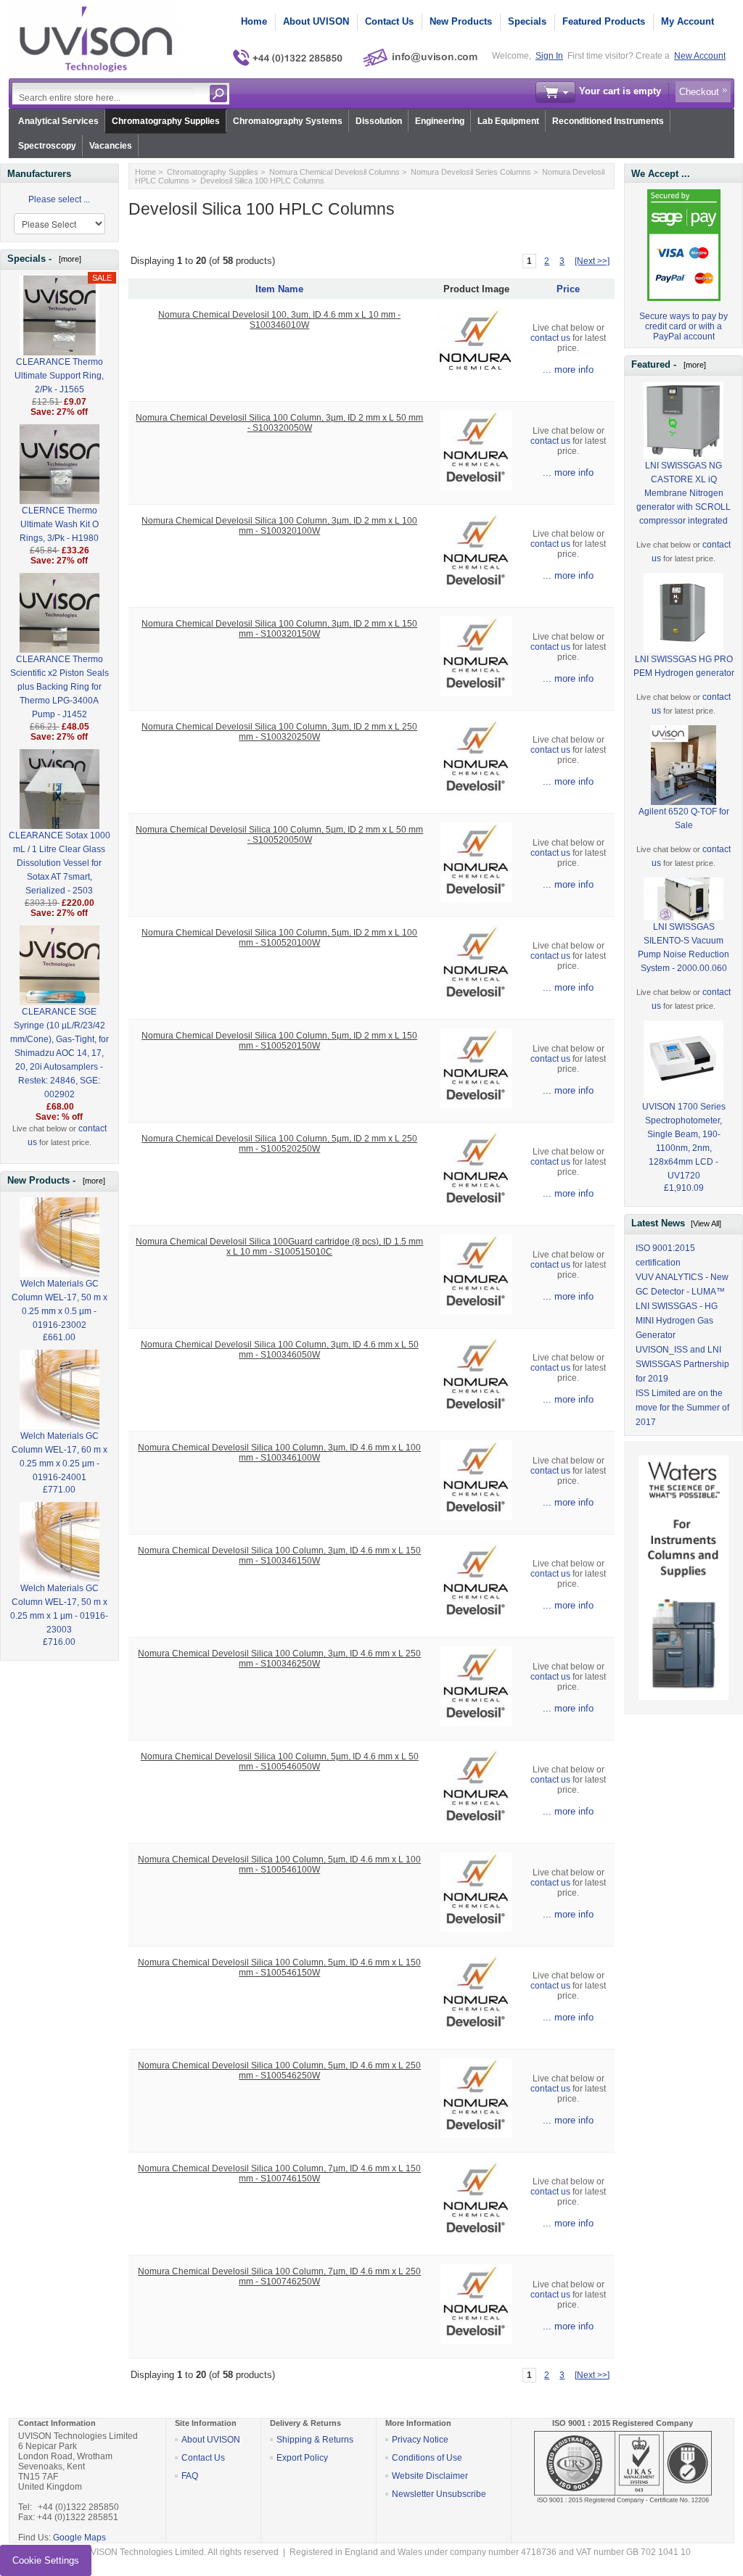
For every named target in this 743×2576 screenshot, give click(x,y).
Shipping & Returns (315, 2440)
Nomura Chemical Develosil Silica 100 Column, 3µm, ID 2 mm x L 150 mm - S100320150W (279, 629)
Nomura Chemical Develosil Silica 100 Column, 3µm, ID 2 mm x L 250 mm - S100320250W (279, 732)
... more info (568, 370)
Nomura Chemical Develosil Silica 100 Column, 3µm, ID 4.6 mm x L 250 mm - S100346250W (279, 1659)
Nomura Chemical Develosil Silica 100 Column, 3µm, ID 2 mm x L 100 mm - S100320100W (279, 526)
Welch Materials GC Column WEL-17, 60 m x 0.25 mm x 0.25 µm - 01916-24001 (59, 1457)
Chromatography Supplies (166, 121)
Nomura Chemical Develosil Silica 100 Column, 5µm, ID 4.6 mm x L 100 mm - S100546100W (279, 1865)
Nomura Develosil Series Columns (471, 172)
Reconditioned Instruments (608, 121)
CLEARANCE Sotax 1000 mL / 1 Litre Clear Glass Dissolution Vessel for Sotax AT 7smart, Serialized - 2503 (59, 863)
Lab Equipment (508, 121)
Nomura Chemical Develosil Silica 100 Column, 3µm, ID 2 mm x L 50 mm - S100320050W (279, 423)
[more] (68, 259)
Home (254, 21)
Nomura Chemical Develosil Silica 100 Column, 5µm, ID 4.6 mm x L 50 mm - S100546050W (280, 1762)
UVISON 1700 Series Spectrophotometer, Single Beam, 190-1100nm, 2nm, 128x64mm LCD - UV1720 (684, 1141)
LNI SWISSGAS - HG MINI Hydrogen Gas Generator (677, 1321)
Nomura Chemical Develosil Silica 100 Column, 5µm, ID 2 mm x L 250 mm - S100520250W (279, 1144)
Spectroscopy (47, 146)
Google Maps (79, 2538)
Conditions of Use (427, 2458)
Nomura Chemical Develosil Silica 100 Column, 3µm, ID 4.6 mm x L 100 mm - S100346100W (279, 1453)
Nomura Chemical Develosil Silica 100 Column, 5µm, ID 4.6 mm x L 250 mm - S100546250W (279, 2071)
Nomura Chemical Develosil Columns (334, 172)
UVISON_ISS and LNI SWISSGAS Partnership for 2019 (682, 1364)
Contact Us (389, 21)
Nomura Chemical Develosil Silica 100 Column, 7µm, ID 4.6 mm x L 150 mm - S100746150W (279, 2173)
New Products (461, 21)
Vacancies (111, 146)
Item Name (279, 289)
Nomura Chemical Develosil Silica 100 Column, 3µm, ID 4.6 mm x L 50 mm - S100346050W (280, 1350)
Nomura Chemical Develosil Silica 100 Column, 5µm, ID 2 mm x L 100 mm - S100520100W (279, 938)
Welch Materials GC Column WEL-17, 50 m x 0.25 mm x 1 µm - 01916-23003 (59, 1609)
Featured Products (604, 21)
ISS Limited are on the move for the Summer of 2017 (682, 1408)
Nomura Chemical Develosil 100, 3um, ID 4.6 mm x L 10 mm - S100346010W (279, 320)
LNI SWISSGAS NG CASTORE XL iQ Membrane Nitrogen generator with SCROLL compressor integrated (684, 493)
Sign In (549, 56)
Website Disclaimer (430, 2476)
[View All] (706, 1223)
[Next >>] (592, 261)
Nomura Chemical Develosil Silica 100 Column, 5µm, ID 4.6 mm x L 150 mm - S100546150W (279, 1968)
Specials (527, 21)
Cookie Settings (46, 2560)
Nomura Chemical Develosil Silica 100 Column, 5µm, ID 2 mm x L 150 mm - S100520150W (279, 1041)
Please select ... (59, 199)
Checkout (699, 92)
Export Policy (302, 2458)
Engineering (440, 121)
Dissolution (379, 121)
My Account (687, 21)
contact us (550, 338)
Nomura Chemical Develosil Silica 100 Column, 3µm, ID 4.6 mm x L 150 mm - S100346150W (279, 1556)
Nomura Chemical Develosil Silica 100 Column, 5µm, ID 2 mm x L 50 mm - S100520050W (279, 835)
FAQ (190, 2476)
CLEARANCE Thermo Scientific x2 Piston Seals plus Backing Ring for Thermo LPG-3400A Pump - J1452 (59, 687)
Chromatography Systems (288, 121)
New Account (700, 56)
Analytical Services (58, 121)
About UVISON (316, 21)
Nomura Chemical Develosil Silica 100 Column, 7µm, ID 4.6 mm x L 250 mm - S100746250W (279, 2276)
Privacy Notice (420, 2440)
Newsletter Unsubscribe (439, 2494)
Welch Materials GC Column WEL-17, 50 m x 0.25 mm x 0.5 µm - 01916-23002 (59, 1304)
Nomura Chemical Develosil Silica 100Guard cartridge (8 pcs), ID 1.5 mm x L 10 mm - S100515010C (279, 1247)
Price (568, 289)
